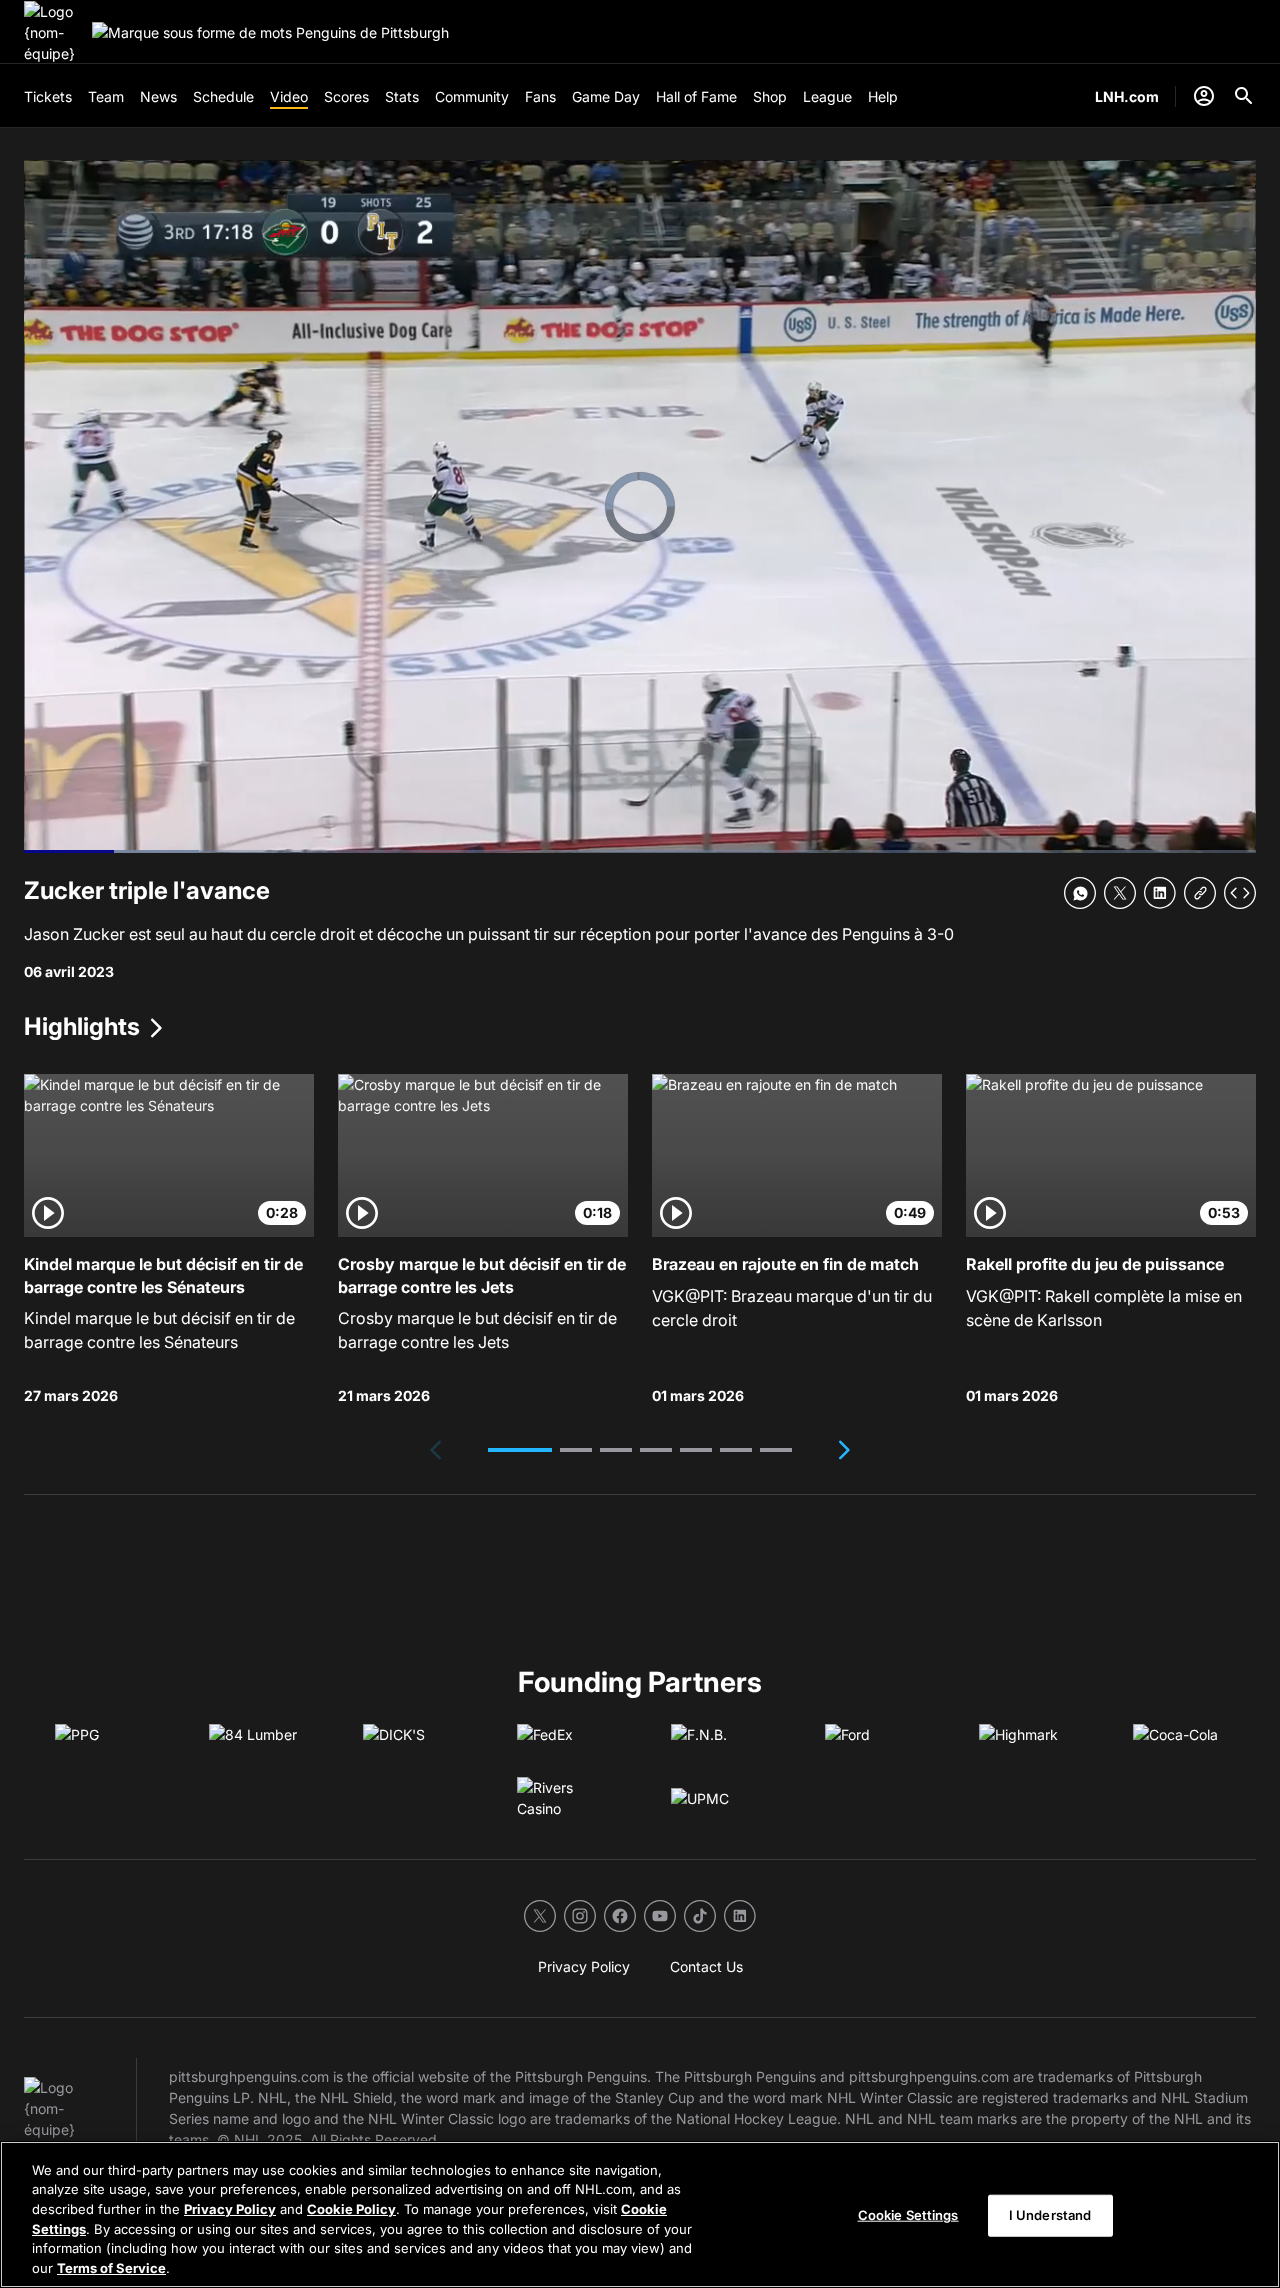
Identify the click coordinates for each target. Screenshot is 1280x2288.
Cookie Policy (351, 2209)
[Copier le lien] (1200, 893)
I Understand (1050, 2215)
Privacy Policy (230, 2209)
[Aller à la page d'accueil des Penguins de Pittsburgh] (54, 32)
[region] (640, 2214)
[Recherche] (1244, 96)
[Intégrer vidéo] (1240, 893)
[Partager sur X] (1120, 893)
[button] (520, 1450)
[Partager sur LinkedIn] (1160, 893)
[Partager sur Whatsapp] (1080, 893)
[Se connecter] (1204, 96)
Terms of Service (111, 2267)
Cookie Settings (908, 2215)
